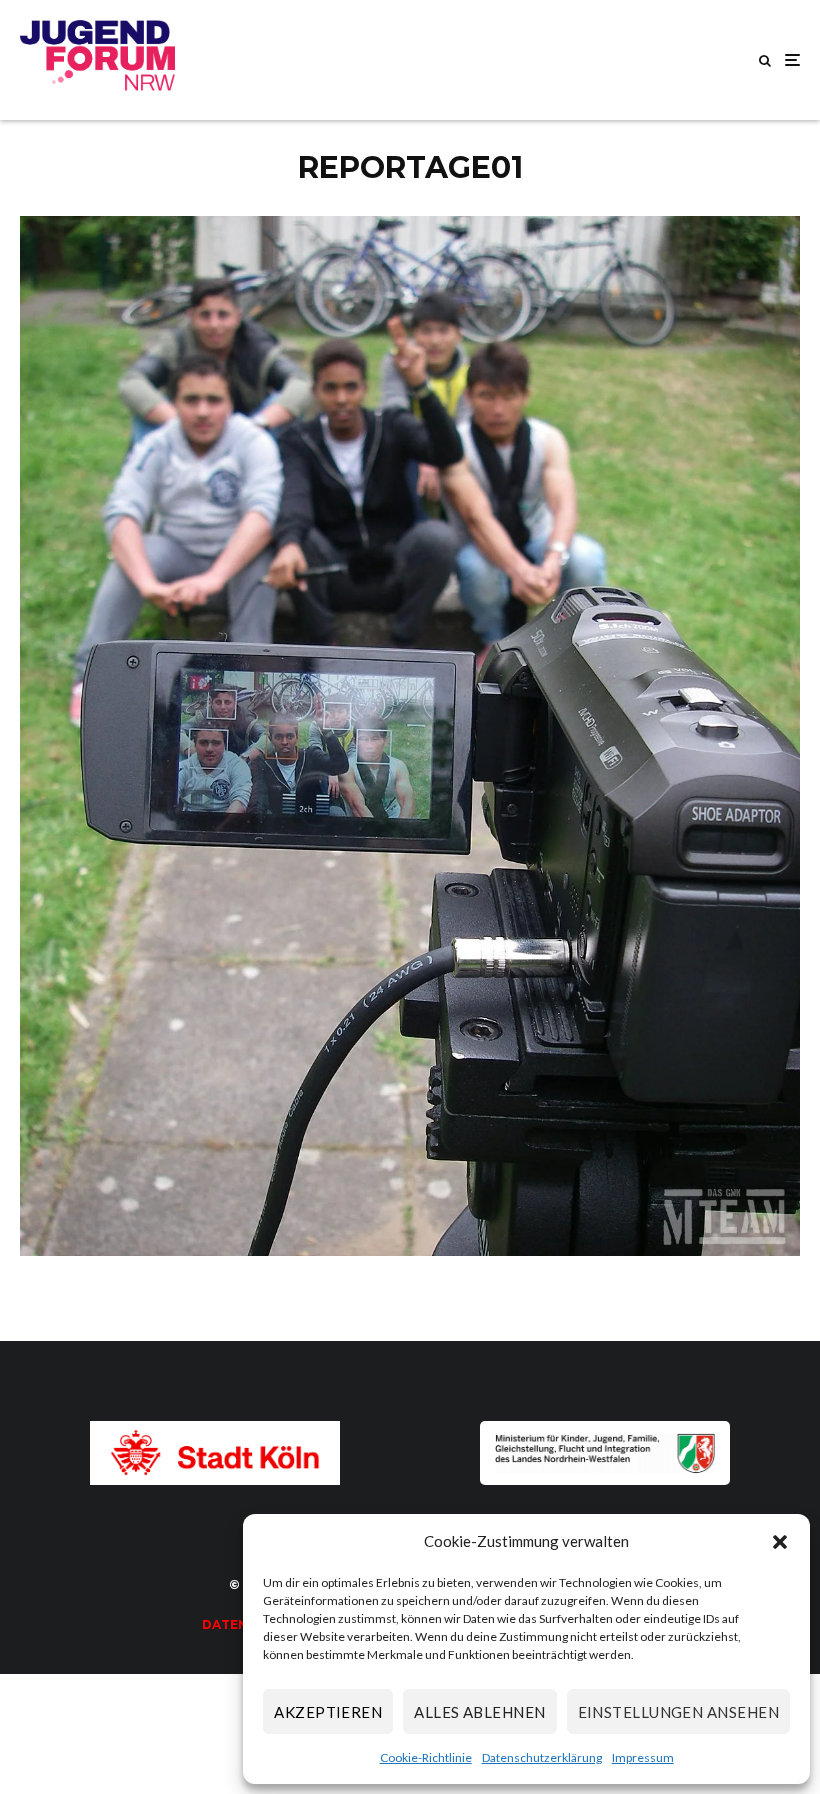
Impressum (643, 1757)
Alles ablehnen (479, 1712)
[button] (780, 1542)
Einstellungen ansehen (678, 1712)
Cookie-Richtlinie (426, 1757)
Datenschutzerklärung (542, 1757)
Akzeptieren (328, 1712)
